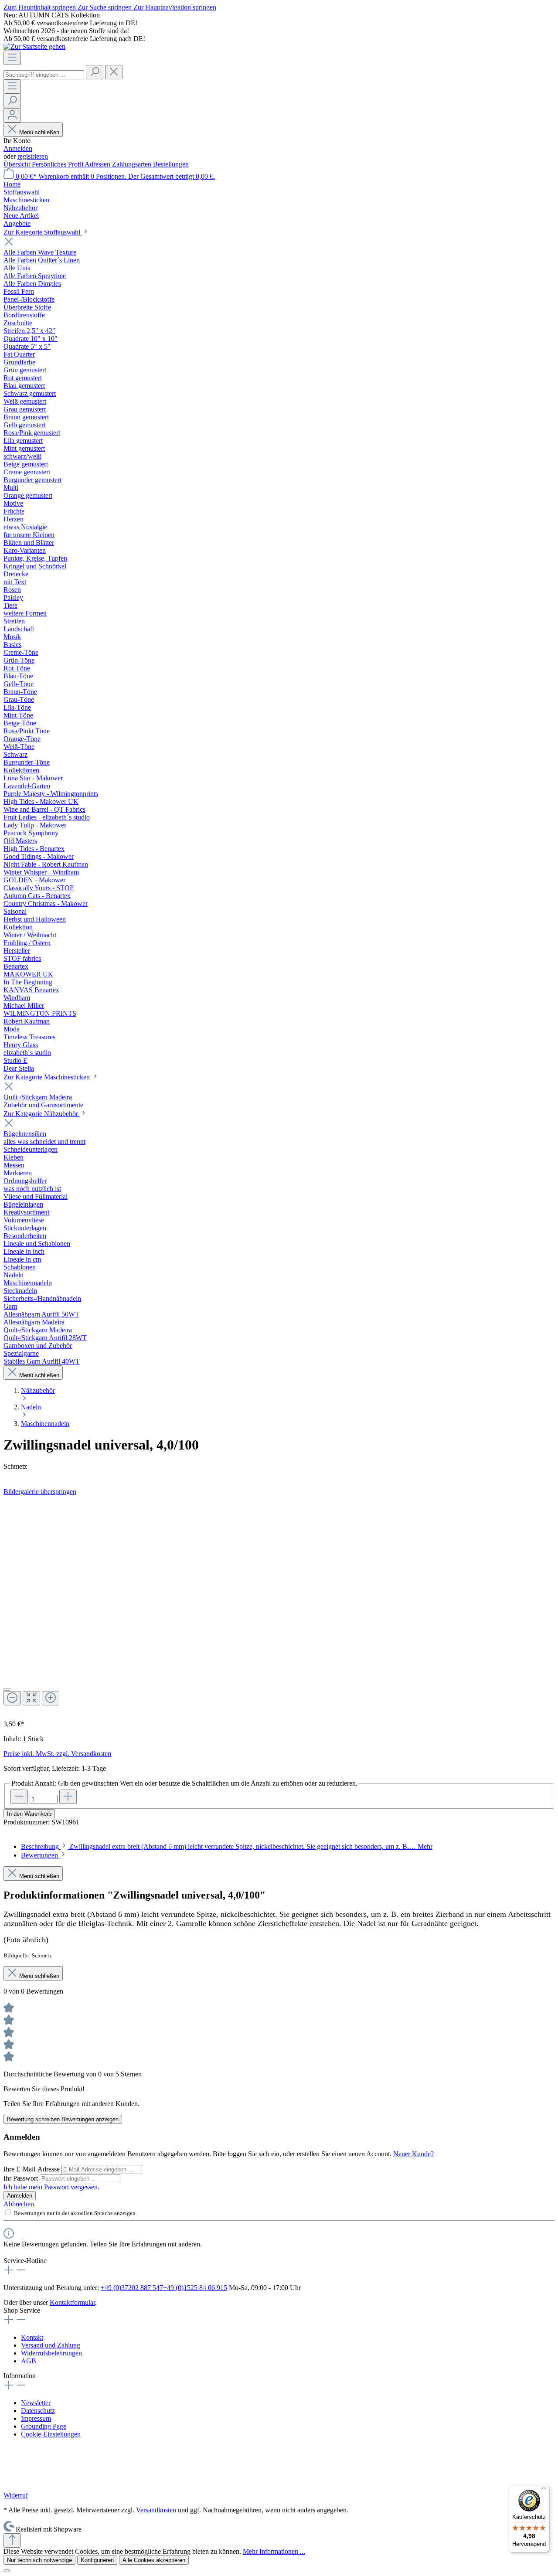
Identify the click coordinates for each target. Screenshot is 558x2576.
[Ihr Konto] (12, 115)
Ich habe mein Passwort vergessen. (51, 2187)
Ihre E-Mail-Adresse (32, 2169)
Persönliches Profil (58, 164)
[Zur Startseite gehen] (34, 46)
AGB (29, 2361)
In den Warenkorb (29, 1814)
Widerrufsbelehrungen (51, 2353)
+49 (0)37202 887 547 (132, 2288)
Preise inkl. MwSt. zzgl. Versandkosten (57, 1754)
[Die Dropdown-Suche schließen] (114, 72)
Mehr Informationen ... (274, 2551)
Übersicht (18, 164)
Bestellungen (171, 164)
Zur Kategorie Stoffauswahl (43, 232)
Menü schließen (39, 132)
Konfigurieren (97, 2560)
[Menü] (12, 58)
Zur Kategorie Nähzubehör (42, 1114)
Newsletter (36, 2403)
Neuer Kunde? (413, 2154)
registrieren (33, 156)
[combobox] (44, 75)
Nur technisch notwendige (39, 2560)
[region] (279, 1604)
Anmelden (18, 148)
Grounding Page (44, 2426)
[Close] (7, 1689)
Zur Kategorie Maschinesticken (48, 1077)
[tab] (227, 1846)
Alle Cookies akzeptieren (154, 2560)
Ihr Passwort (22, 2178)
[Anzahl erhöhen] (68, 1797)
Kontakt (32, 2337)
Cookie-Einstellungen (51, 2434)
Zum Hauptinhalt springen (41, 7)
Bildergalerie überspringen (40, 1492)
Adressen (98, 164)
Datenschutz (38, 2411)
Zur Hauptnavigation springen (175, 7)
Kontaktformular (72, 2302)
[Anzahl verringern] (19, 1797)
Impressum (36, 2418)
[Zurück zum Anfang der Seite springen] (12, 2540)
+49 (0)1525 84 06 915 (195, 2288)
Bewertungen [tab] (40, 1855)
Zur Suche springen (105, 7)
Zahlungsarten (133, 164)
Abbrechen (19, 2204)
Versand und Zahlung (51, 2345)
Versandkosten (156, 2510)
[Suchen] (95, 72)
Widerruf (16, 2495)
